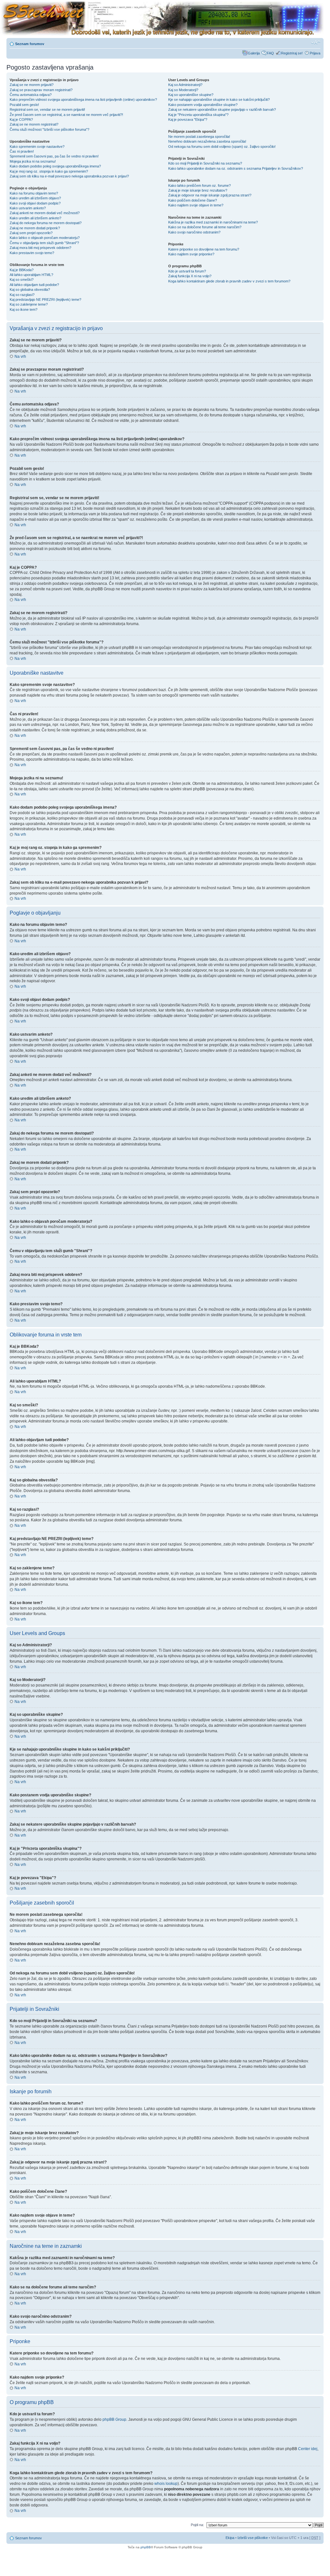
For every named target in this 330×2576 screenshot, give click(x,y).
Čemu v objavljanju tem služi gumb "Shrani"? (44, 243)
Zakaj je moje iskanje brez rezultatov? (198, 190)
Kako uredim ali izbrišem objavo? (35, 198)
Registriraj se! (292, 53)
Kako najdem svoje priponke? (191, 254)
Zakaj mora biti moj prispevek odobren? (40, 248)
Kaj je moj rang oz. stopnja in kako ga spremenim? (49, 171)
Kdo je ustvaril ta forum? (187, 271)
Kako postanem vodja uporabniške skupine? (203, 105)
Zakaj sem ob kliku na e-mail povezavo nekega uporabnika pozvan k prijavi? (69, 176)
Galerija (254, 53)
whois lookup (166, 2484)
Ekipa (230, 2538)
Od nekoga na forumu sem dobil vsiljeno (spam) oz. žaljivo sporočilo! (222, 147)
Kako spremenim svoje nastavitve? (37, 147)
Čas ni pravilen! (22, 151)
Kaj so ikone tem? (24, 309)
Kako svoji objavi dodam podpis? (35, 203)
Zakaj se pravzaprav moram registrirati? (41, 90)
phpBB (146, 2547)
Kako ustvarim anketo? (28, 208)
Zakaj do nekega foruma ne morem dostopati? (46, 223)
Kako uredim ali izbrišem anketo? (35, 218)
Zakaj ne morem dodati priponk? (35, 228)
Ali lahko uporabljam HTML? (31, 275)
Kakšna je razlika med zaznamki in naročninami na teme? (213, 222)
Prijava (315, 53)
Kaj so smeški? (22, 280)
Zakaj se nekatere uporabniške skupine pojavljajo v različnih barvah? (222, 109)
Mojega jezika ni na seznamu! (33, 161)
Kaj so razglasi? (22, 295)
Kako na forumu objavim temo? (34, 193)
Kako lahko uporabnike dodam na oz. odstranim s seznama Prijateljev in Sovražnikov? (236, 168)
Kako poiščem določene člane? (193, 200)
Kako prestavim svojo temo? (32, 253)
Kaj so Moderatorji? (183, 90)
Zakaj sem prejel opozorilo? (31, 233)
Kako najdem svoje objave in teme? (196, 205)
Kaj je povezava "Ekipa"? (188, 119)
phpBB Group (114, 2419)
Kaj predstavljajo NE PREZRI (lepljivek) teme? (45, 299)
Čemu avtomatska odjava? (31, 95)
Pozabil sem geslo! (24, 105)
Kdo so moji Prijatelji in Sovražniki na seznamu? (205, 163)
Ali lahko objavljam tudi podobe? (34, 285)
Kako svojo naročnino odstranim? (194, 232)
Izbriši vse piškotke (253, 2538)
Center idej (308, 2449)
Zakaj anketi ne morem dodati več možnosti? (45, 213)
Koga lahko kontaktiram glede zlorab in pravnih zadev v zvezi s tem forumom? (229, 281)
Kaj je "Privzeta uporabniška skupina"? (198, 115)
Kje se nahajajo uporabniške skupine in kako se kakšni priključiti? (219, 100)
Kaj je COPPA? (21, 119)
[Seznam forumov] (162, 19)
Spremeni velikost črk (316, 43)
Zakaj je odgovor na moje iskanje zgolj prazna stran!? (210, 195)
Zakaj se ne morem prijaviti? (32, 85)
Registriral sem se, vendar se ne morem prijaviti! (47, 109)
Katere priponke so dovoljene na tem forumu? (204, 249)
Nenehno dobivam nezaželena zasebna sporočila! (207, 141)
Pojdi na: (197, 2525)
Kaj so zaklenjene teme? (29, 304)
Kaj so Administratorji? (185, 85)
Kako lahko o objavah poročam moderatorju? (45, 238)
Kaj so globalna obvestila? (30, 290)
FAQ (270, 53)
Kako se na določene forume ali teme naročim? (205, 227)
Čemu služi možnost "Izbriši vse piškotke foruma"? (49, 129)
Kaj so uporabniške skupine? (191, 95)
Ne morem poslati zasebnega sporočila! (199, 137)
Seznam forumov (30, 44)
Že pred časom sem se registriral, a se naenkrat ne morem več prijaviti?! (66, 115)
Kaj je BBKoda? (22, 270)
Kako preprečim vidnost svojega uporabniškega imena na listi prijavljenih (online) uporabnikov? (83, 100)
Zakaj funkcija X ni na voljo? (190, 276)
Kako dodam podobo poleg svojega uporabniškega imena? (55, 166)
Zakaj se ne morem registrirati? (34, 124)
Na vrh (20, 356)
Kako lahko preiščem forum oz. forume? (199, 185)
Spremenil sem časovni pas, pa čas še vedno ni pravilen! (54, 156)
